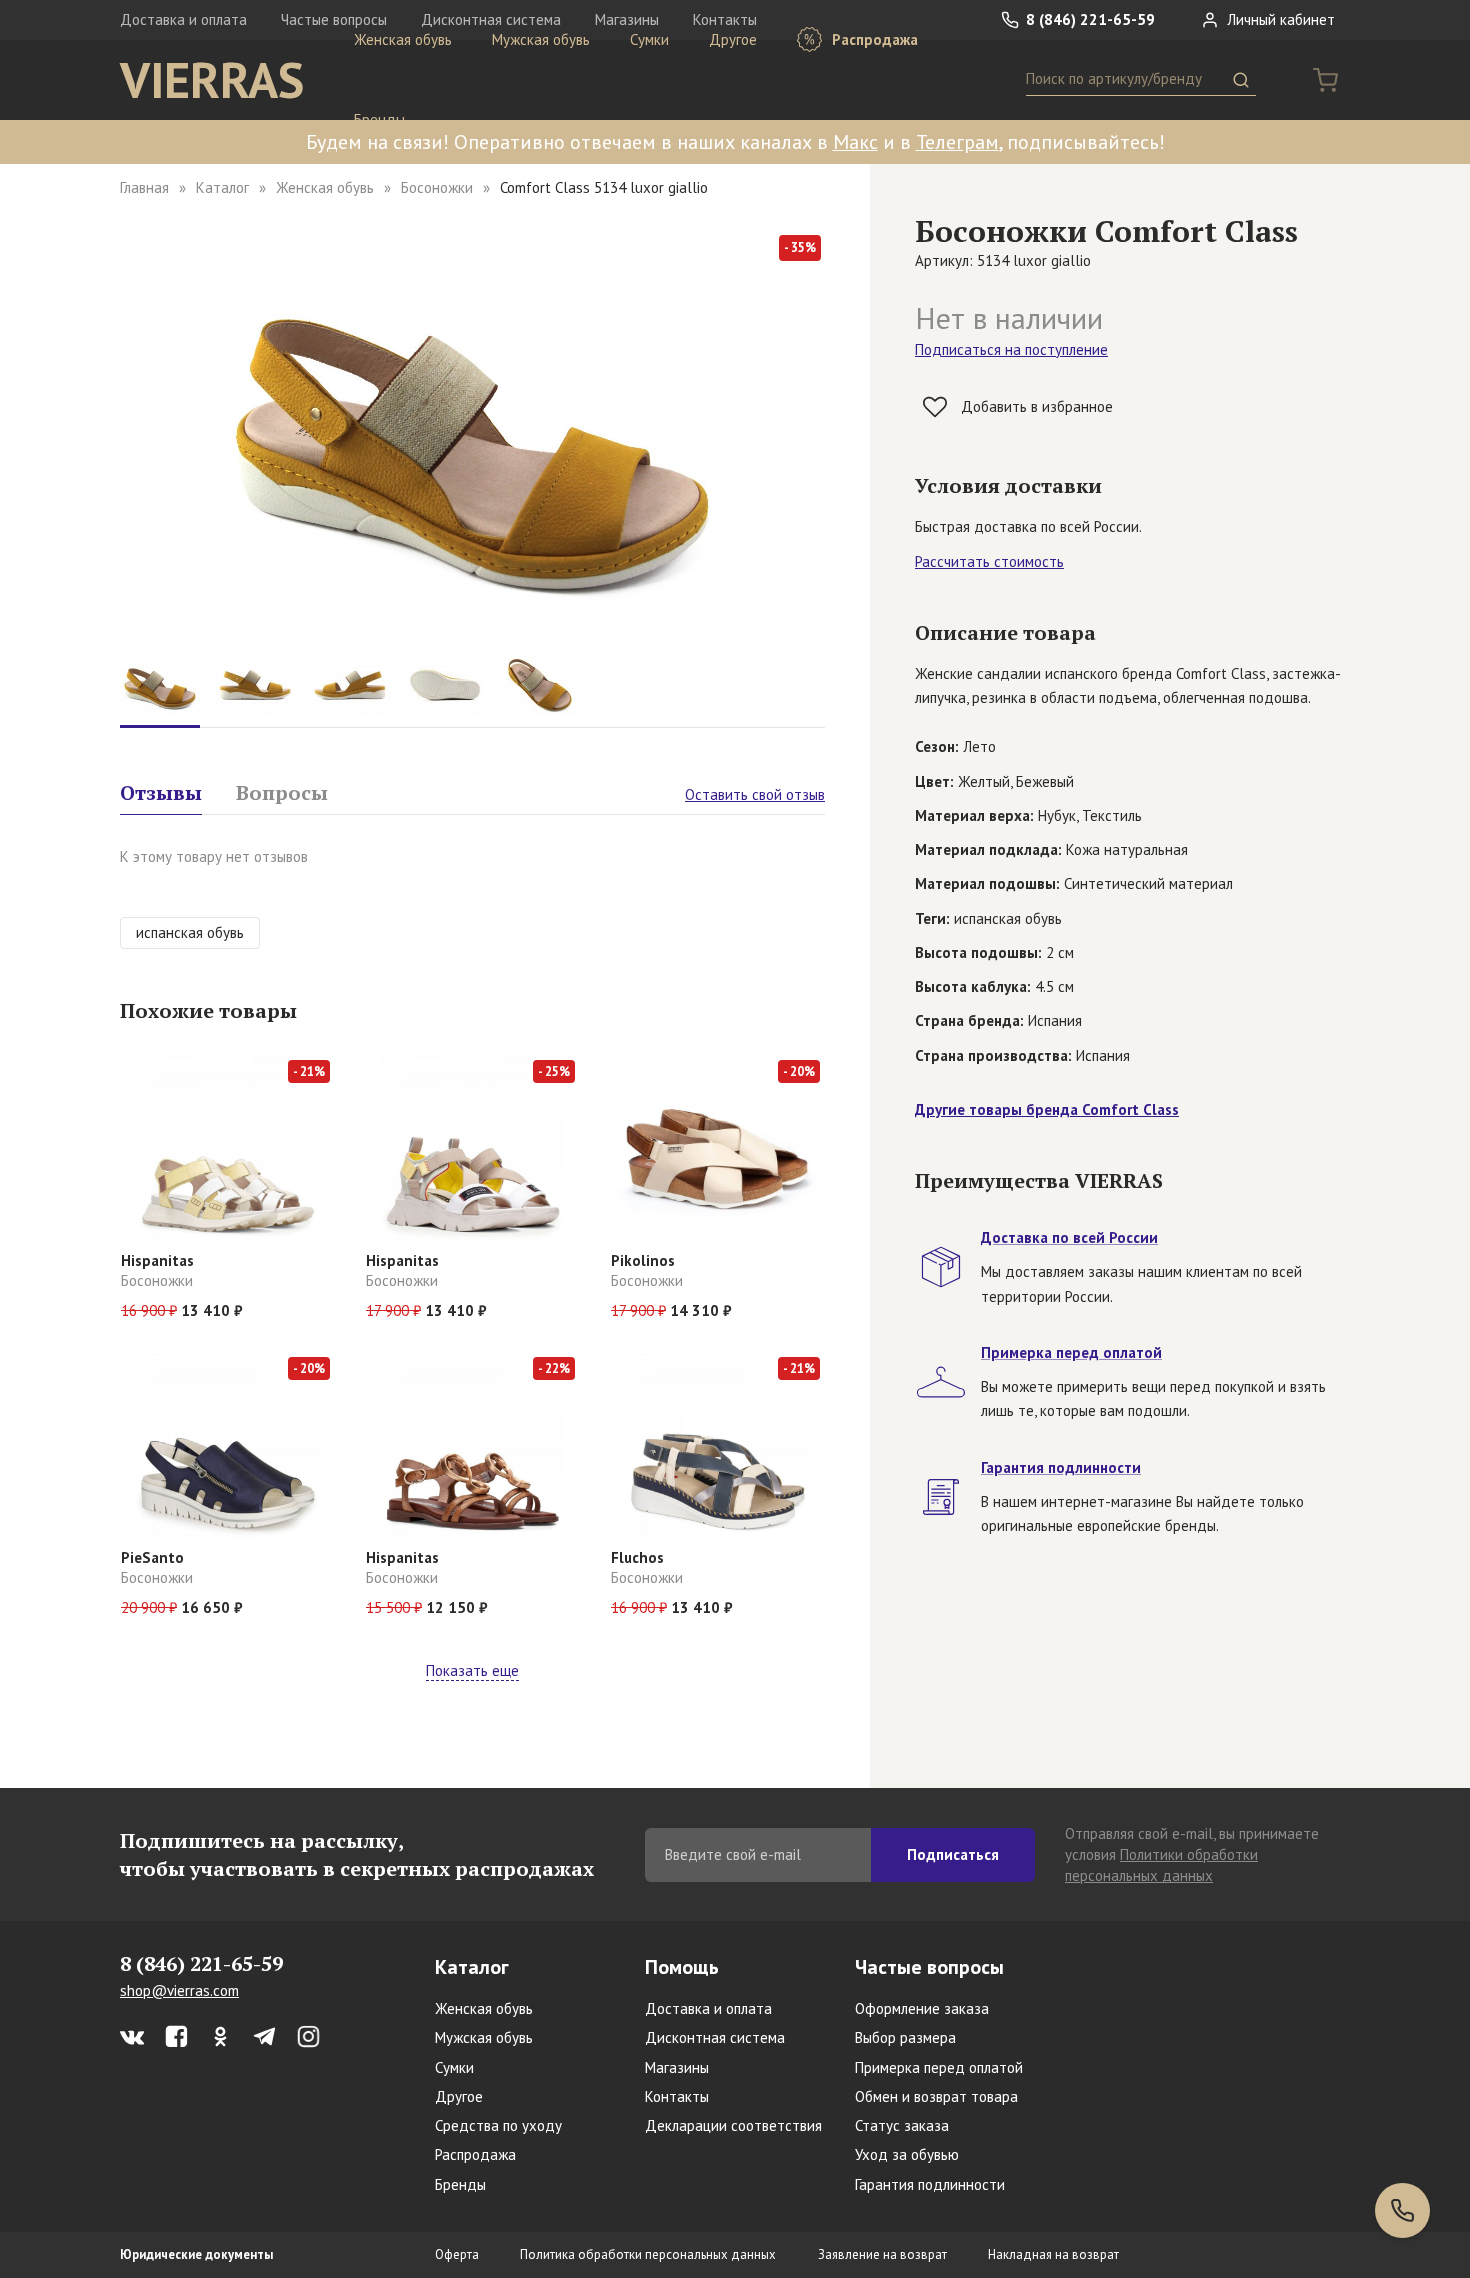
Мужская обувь (541, 39)
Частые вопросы (929, 1967)
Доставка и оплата (183, 19)
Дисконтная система (715, 2037)
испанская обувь (190, 932)
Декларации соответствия (733, 2125)
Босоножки (437, 187)
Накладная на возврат (1053, 2254)
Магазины (677, 2067)
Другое (733, 39)
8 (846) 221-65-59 (1088, 19)
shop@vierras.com (179, 1990)
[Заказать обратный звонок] (1402, 2210)
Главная (144, 187)
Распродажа (873, 39)
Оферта (457, 2254)
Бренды (379, 119)
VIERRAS (212, 80)
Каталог (222, 187)
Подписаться (953, 1854)
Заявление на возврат (882, 2254)
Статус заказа (902, 2125)
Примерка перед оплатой (939, 2067)
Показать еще (472, 1670)
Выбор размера (905, 2037)
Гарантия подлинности (930, 2184)
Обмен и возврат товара (936, 2096)
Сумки (649, 39)
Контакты (677, 2096)
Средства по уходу (498, 2125)
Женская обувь (403, 39)
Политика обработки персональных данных (648, 2254)
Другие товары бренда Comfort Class (1047, 1109)
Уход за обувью (907, 2154)
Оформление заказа (922, 2008)
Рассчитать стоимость (989, 561)
